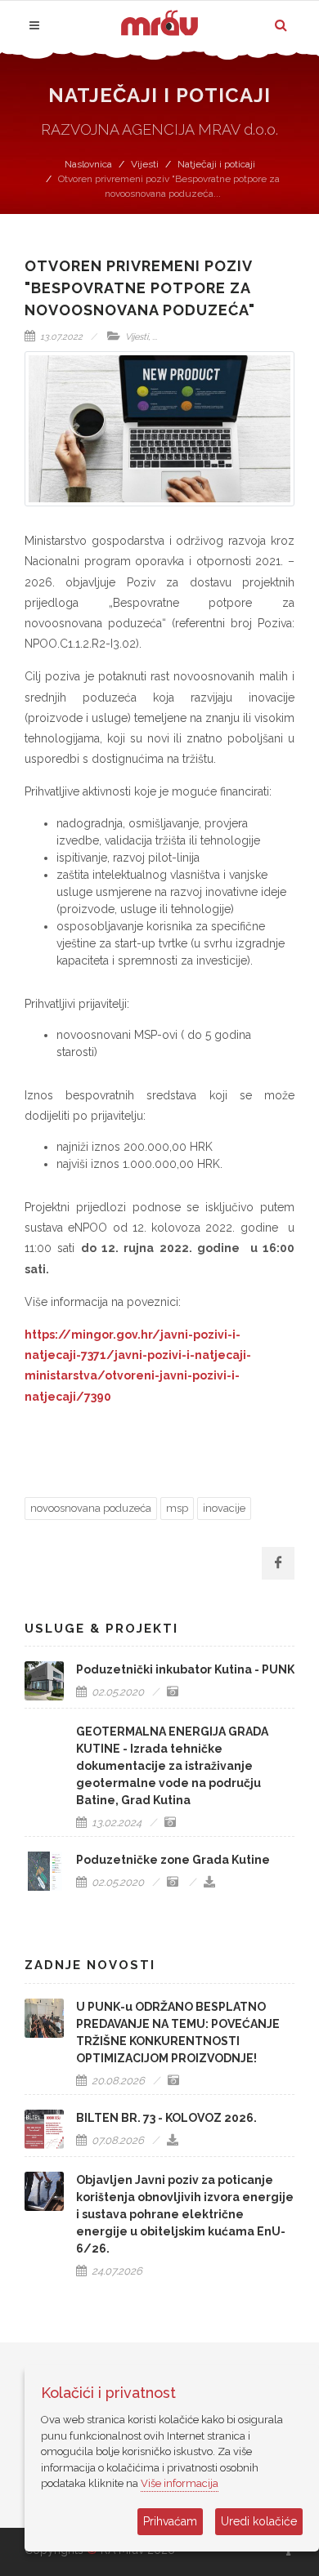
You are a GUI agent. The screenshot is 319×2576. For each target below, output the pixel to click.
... (155, 337)
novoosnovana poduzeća (91, 1508)
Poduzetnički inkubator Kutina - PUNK (185, 1669)
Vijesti (145, 164)
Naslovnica (88, 164)
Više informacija (180, 2483)
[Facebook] (278, 1563)
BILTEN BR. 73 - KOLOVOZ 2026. (166, 2118)
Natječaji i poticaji (216, 164)
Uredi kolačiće (259, 2521)
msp (177, 1508)
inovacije (224, 1508)
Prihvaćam (170, 2521)
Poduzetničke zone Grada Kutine (173, 1860)
